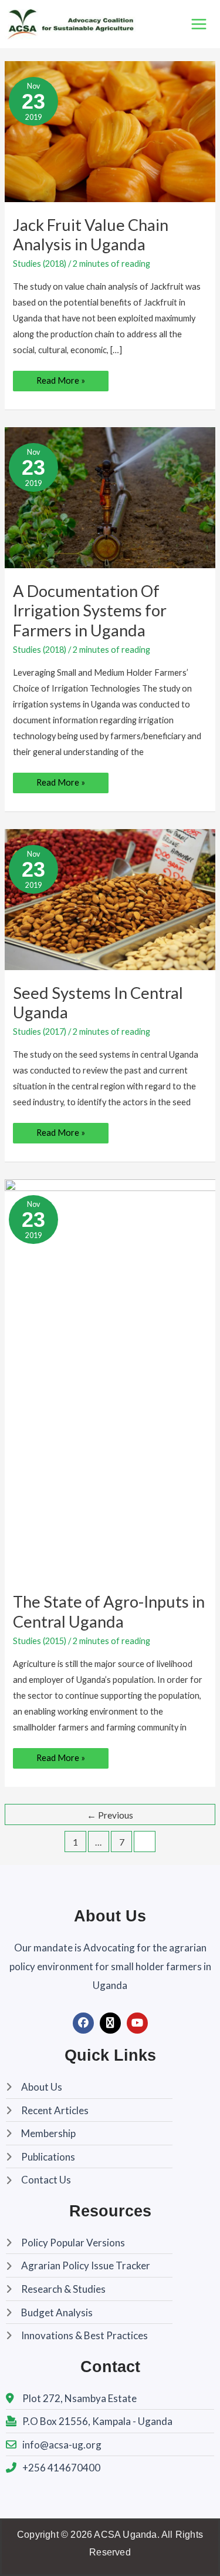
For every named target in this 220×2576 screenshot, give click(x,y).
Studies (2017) (40, 1032)
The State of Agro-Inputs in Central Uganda (109, 1611)
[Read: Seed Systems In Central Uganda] (110, 899)
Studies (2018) (40, 264)
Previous (110, 1815)
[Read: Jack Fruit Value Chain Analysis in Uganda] (110, 131)
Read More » (60, 378)
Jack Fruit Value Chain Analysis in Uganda (91, 235)
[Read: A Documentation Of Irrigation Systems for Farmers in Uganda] (110, 497)
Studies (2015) (40, 1641)
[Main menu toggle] (199, 24)
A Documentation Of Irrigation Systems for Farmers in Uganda (90, 611)
